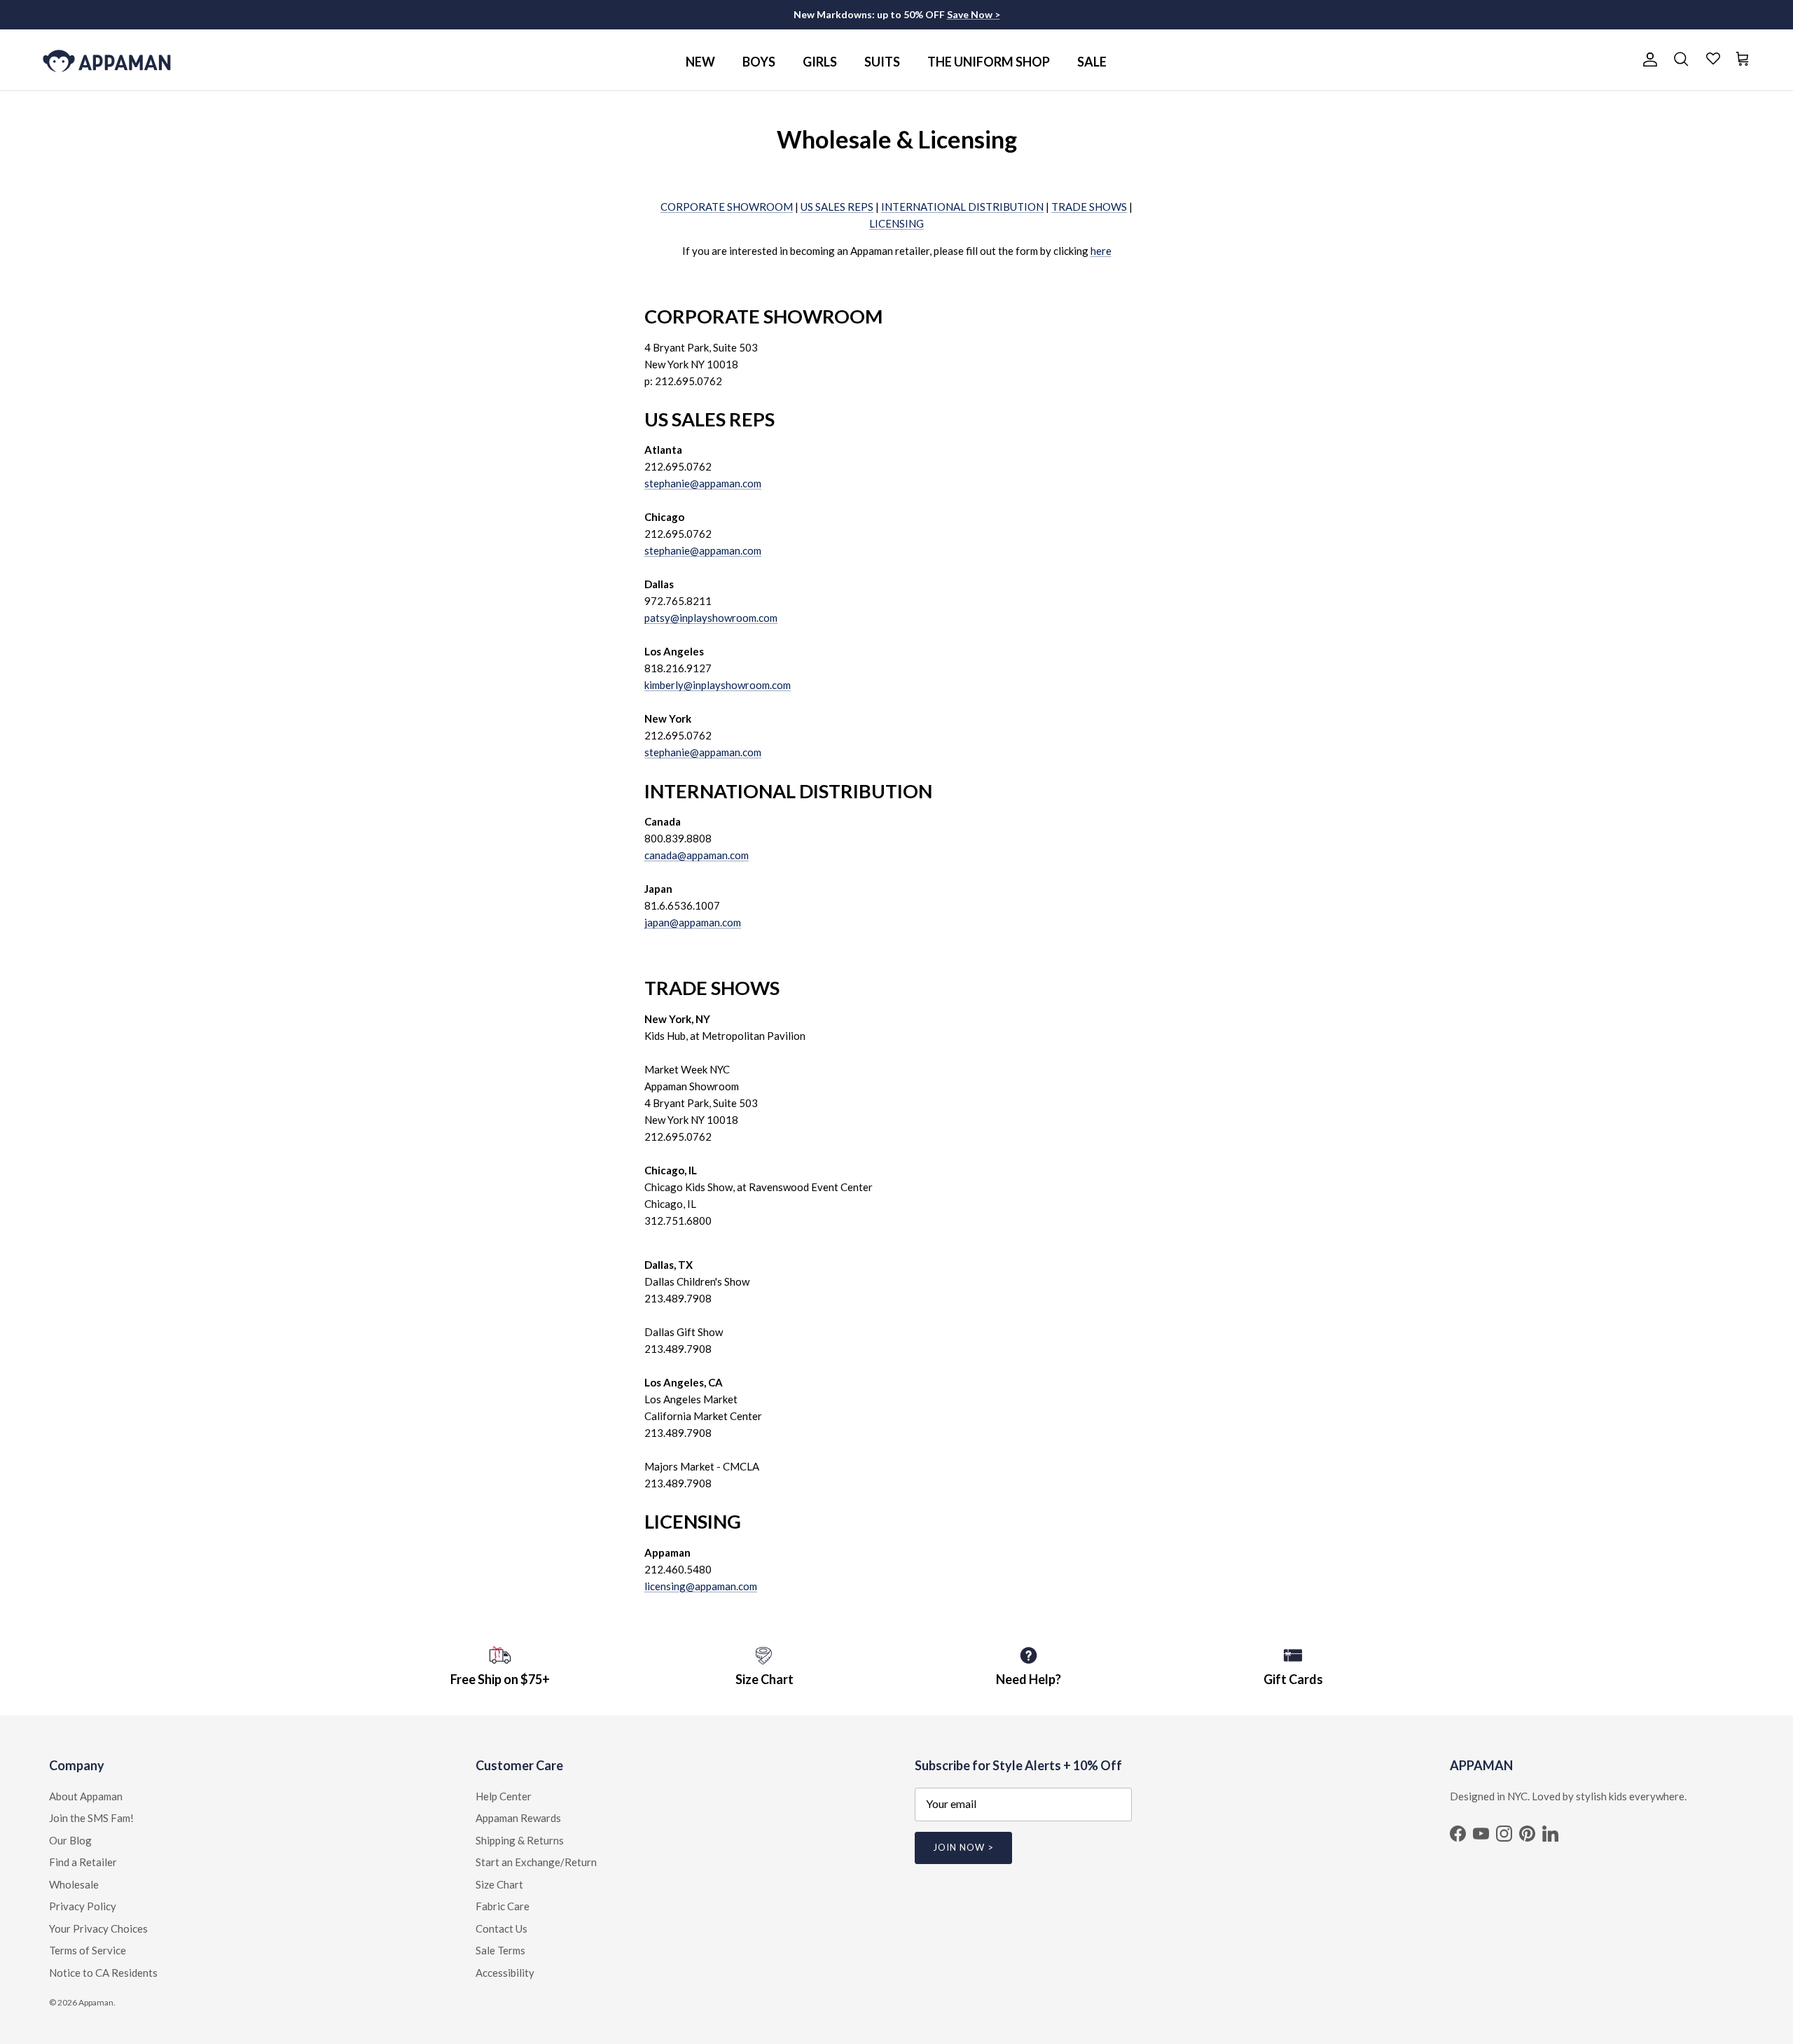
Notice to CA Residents (103, 1973)
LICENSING (896, 223)
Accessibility (505, 1973)
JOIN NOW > (963, 1847)
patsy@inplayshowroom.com (711, 618)
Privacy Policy (83, 1906)
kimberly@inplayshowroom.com (718, 685)
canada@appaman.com (697, 855)
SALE (1092, 62)
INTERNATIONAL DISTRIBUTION (962, 207)
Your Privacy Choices (98, 1928)
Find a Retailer (83, 1862)
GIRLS (820, 62)
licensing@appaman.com (701, 1586)
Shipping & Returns (520, 1840)
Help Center (504, 1796)
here (1101, 251)
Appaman (96, 2002)
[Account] (1647, 60)
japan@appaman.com (693, 922)
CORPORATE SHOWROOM (727, 207)
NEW (700, 62)
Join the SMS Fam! (91, 1818)
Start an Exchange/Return (536, 1862)
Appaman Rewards (518, 1818)
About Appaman (86, 1796)
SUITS (882, 62)
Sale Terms (500, 1950)
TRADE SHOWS (1089, 207)
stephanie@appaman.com (703, 483)
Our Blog (70, 1840)
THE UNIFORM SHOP (989, 62)
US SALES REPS (837, 207)
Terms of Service (88, 1950)
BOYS (759, 62)
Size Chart (499, 1884)
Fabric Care (503, 1906)
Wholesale (74, 1884)
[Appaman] (107, 60)
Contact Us (501, 1928)
